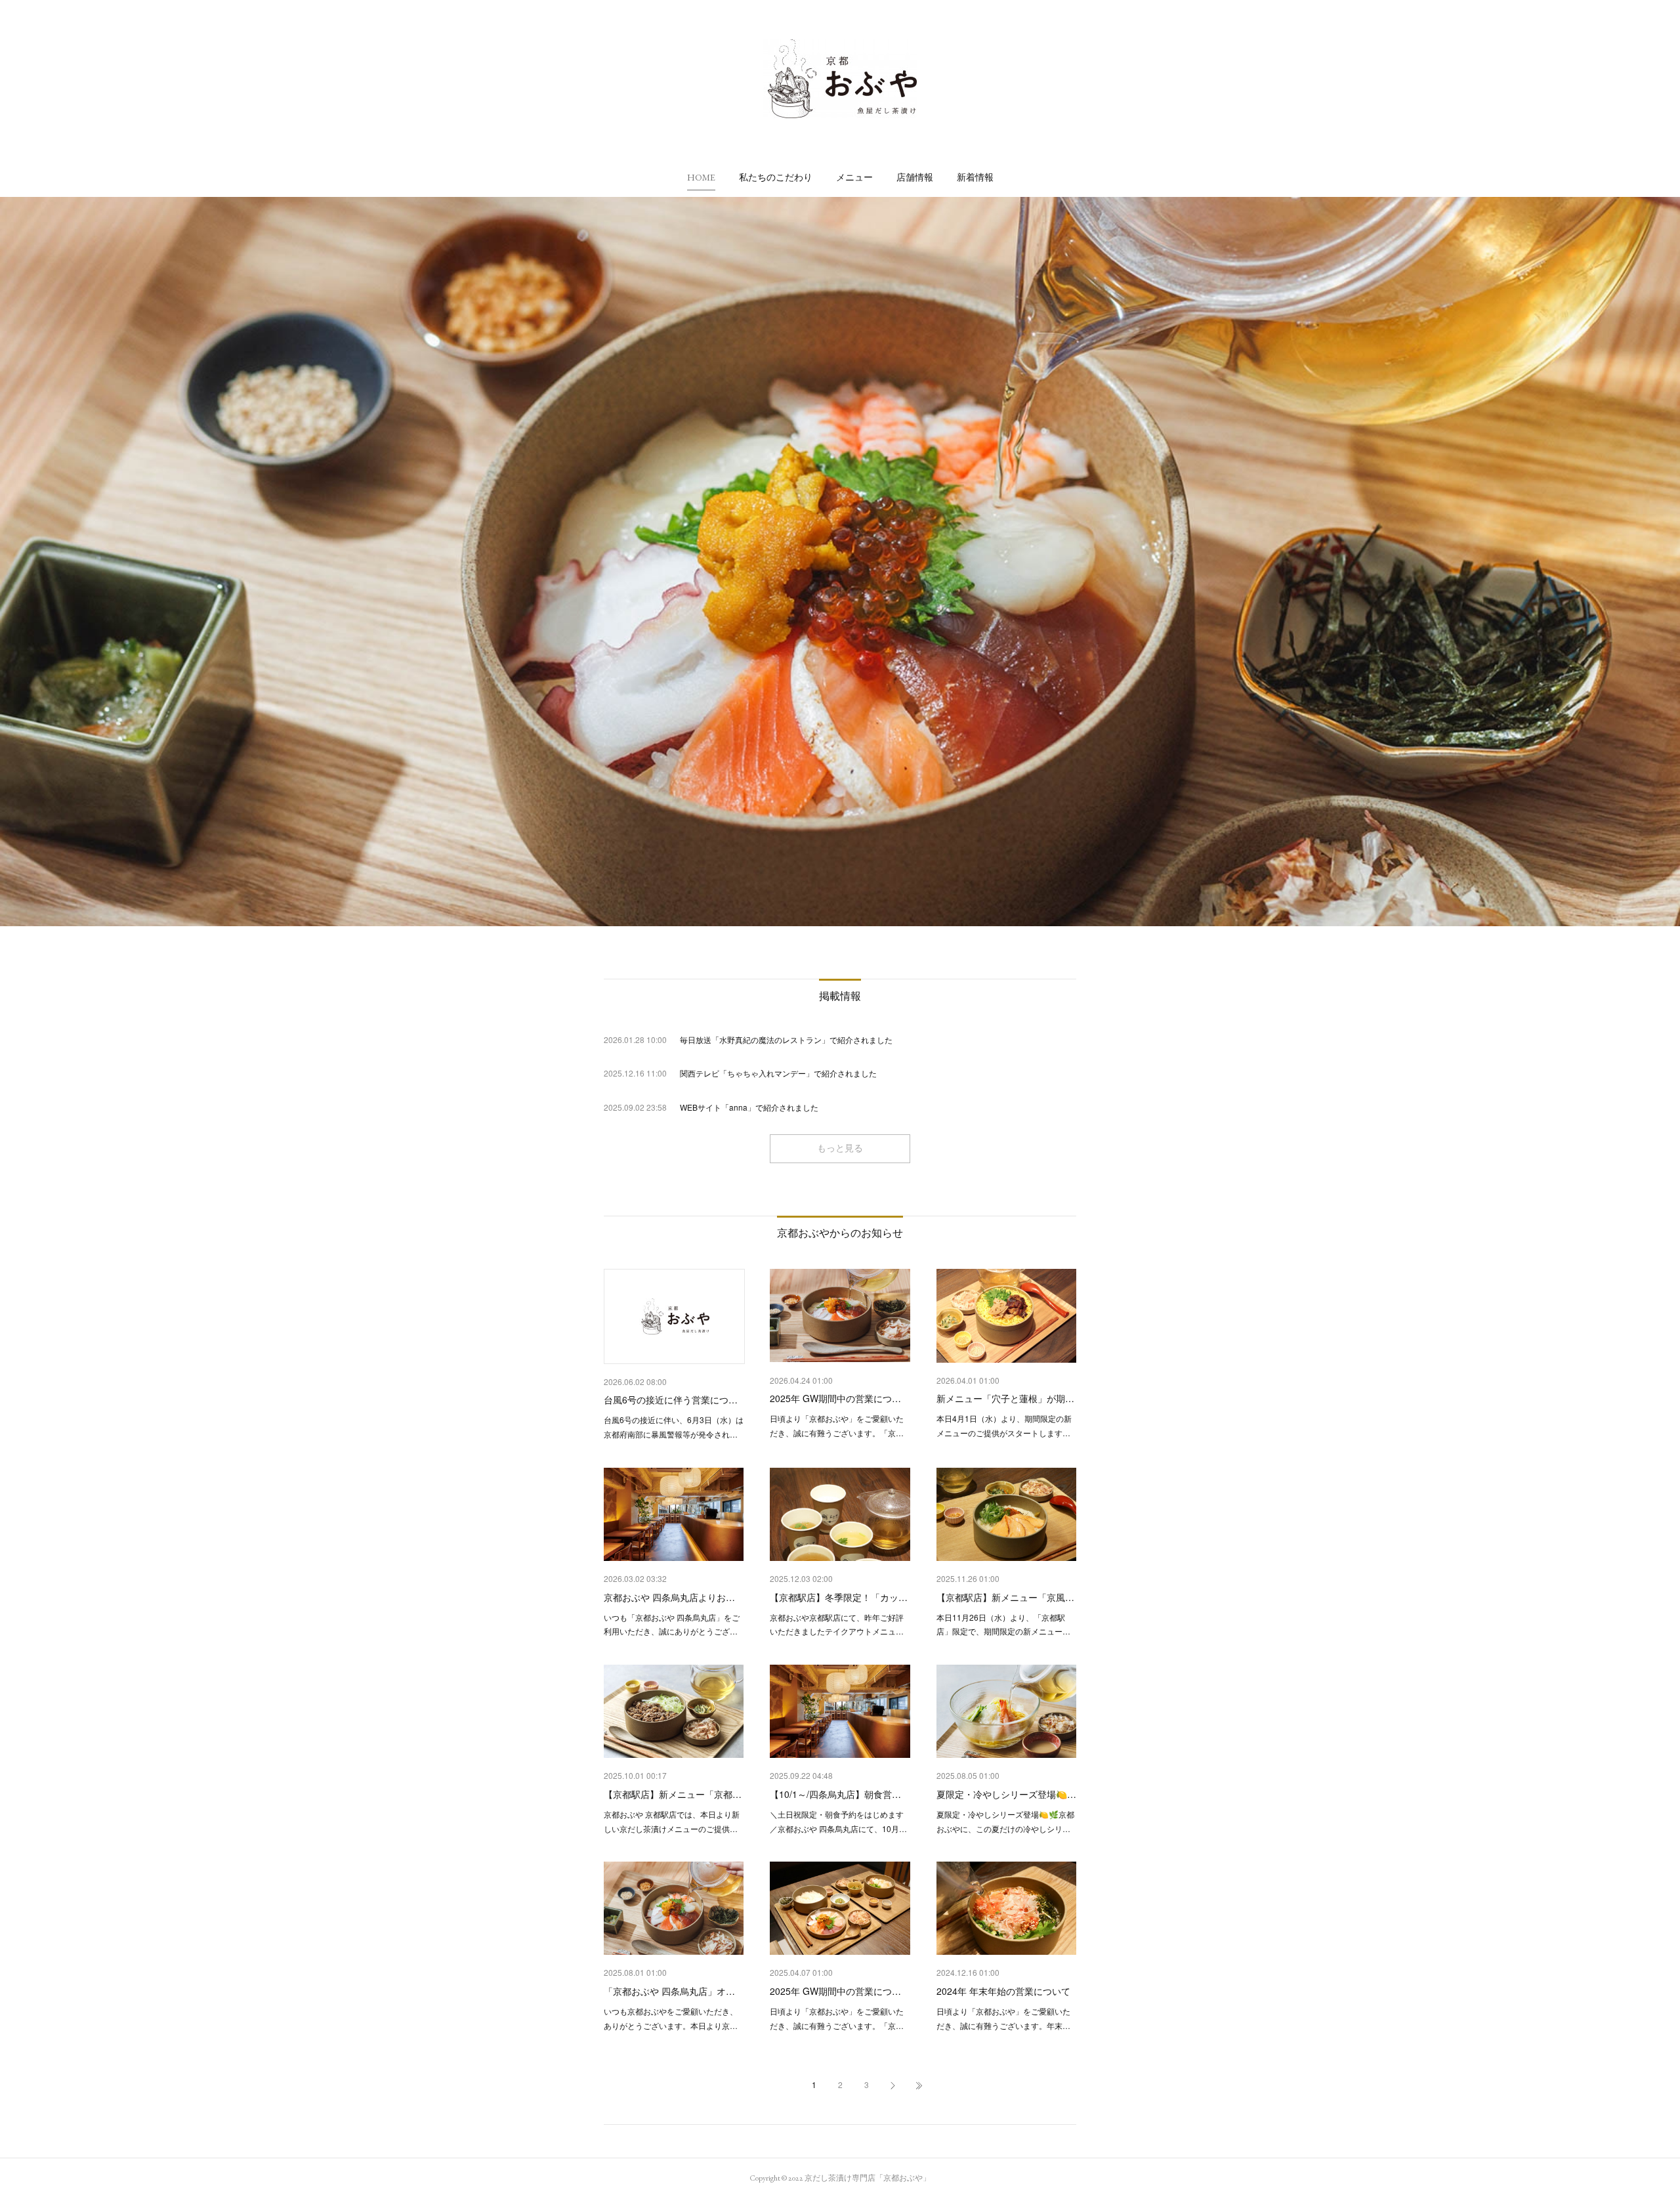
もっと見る (840, 1148)
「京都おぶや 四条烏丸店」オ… (669, 1991)
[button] (701, 177)
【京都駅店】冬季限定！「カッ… (839, 1597)
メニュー (854, 177)
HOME (701, 177)
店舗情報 (915, 177)
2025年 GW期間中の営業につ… (835, 1398)
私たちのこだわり (776, 177)
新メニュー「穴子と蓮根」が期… (1005, 1398)
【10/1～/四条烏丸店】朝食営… (835, 1794)
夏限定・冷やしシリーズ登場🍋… (1006, 1794)
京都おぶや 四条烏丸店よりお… (669, 1597)
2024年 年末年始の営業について (1003, 1991)
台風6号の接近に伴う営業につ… (671, 1399)
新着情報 (975, 177)
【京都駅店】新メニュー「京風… (1005, 1597)
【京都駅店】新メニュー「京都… (673, 1794)
